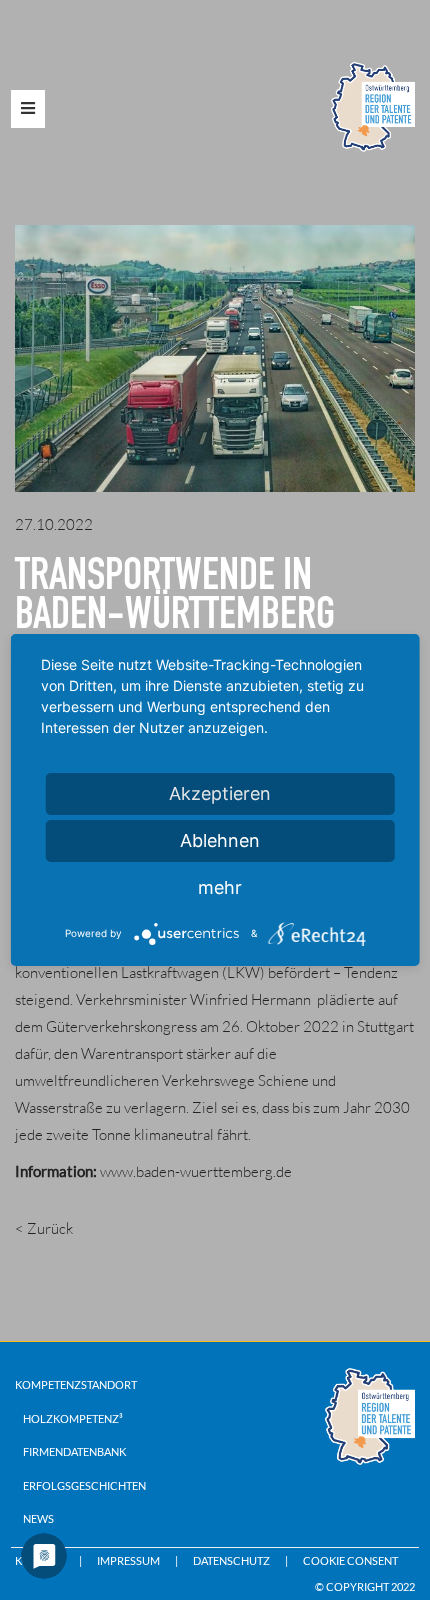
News (38, 1518)
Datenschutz (231, 1560)
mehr (220, 887)
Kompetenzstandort (76, 1384)
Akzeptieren (220, 793)
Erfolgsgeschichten (84, 1485)
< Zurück (44, 1228)
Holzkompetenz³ (73, 1418)
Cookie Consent (350, 1560)
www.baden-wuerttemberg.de (196, 1171)
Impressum (128, 1560)
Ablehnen (220, 840)
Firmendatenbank (74, 1451)
